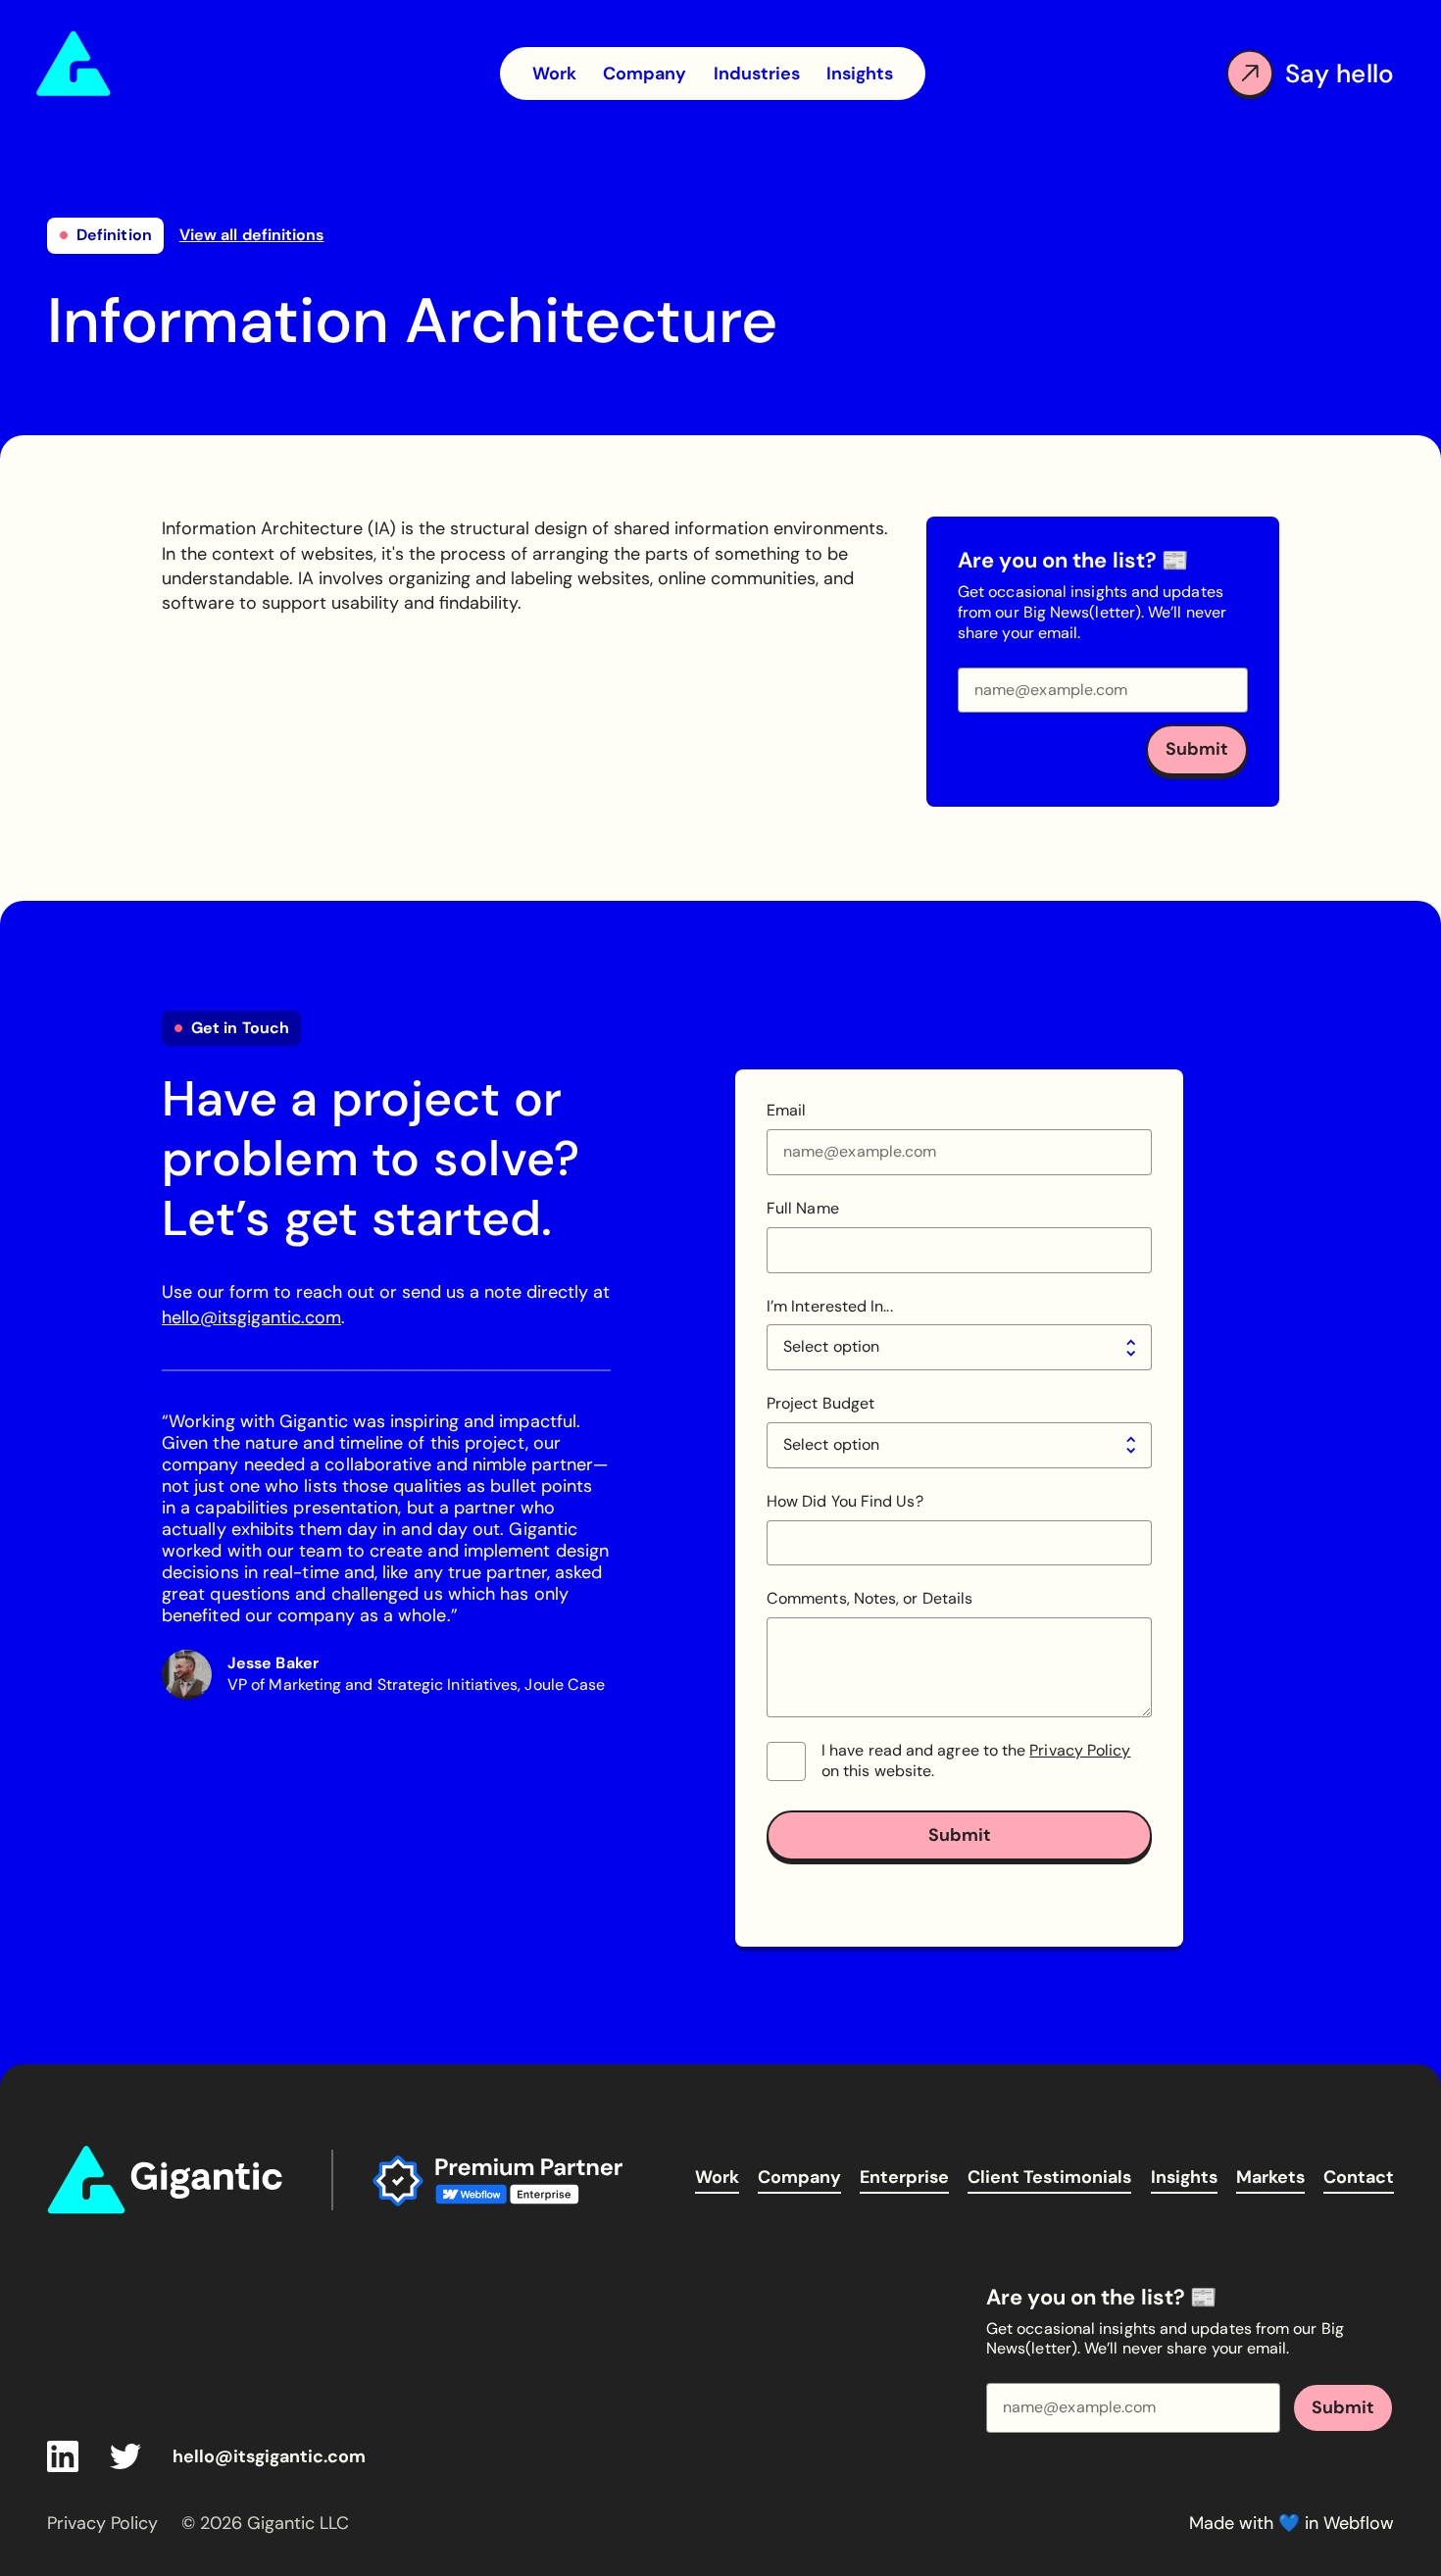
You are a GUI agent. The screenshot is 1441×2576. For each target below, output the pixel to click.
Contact (1359, 2177)
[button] (756, 74)
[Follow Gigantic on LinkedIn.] (63, 2456)
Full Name (803, 1209)
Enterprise (904, 2177)
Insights (1184, 2177)
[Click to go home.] (170, 2180)
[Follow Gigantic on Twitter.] (125, 2456)
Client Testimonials (1049, 2177)
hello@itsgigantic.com (251, 1317)
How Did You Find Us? (845, 1502)
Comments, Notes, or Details (870, 1599)
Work (717, 2177)
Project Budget (820, 1404)
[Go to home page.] (149, 64)
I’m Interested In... (830, 1307)
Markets (1270, 2177)
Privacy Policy (1080, 1750)
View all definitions (252, 235)
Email (786, 1111)
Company (799, 2177)
